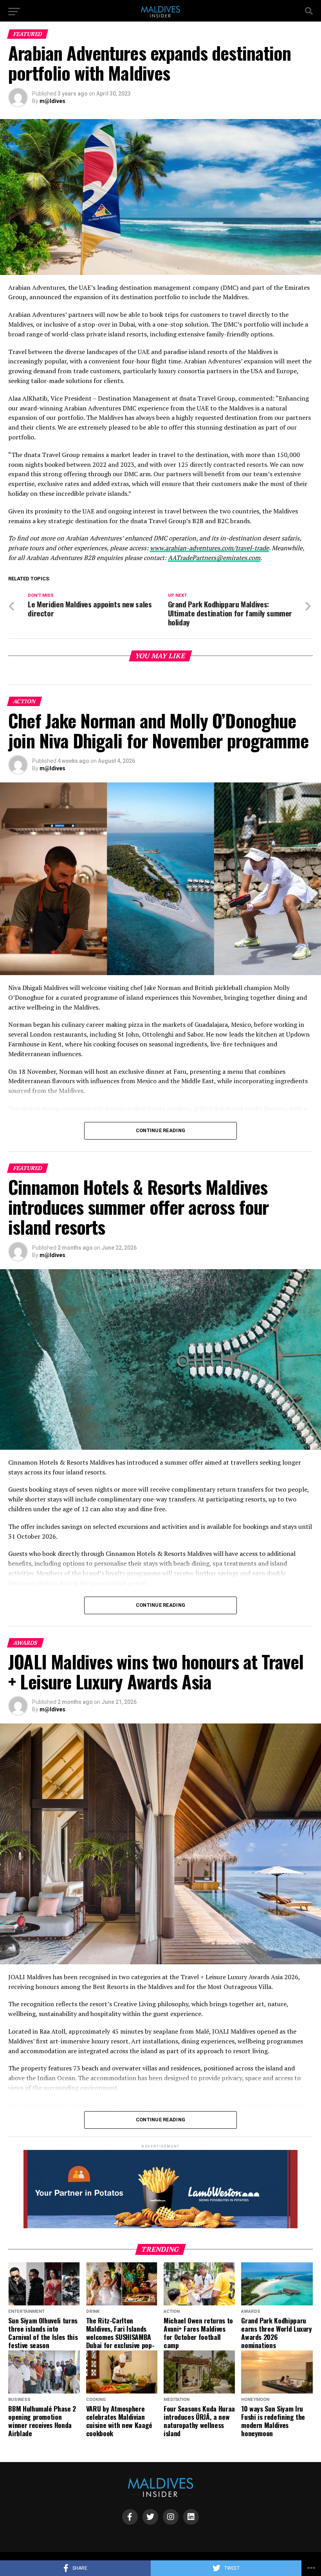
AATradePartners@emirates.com (214, 558)
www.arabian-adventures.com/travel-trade (209, 548)
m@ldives (52, 101)
